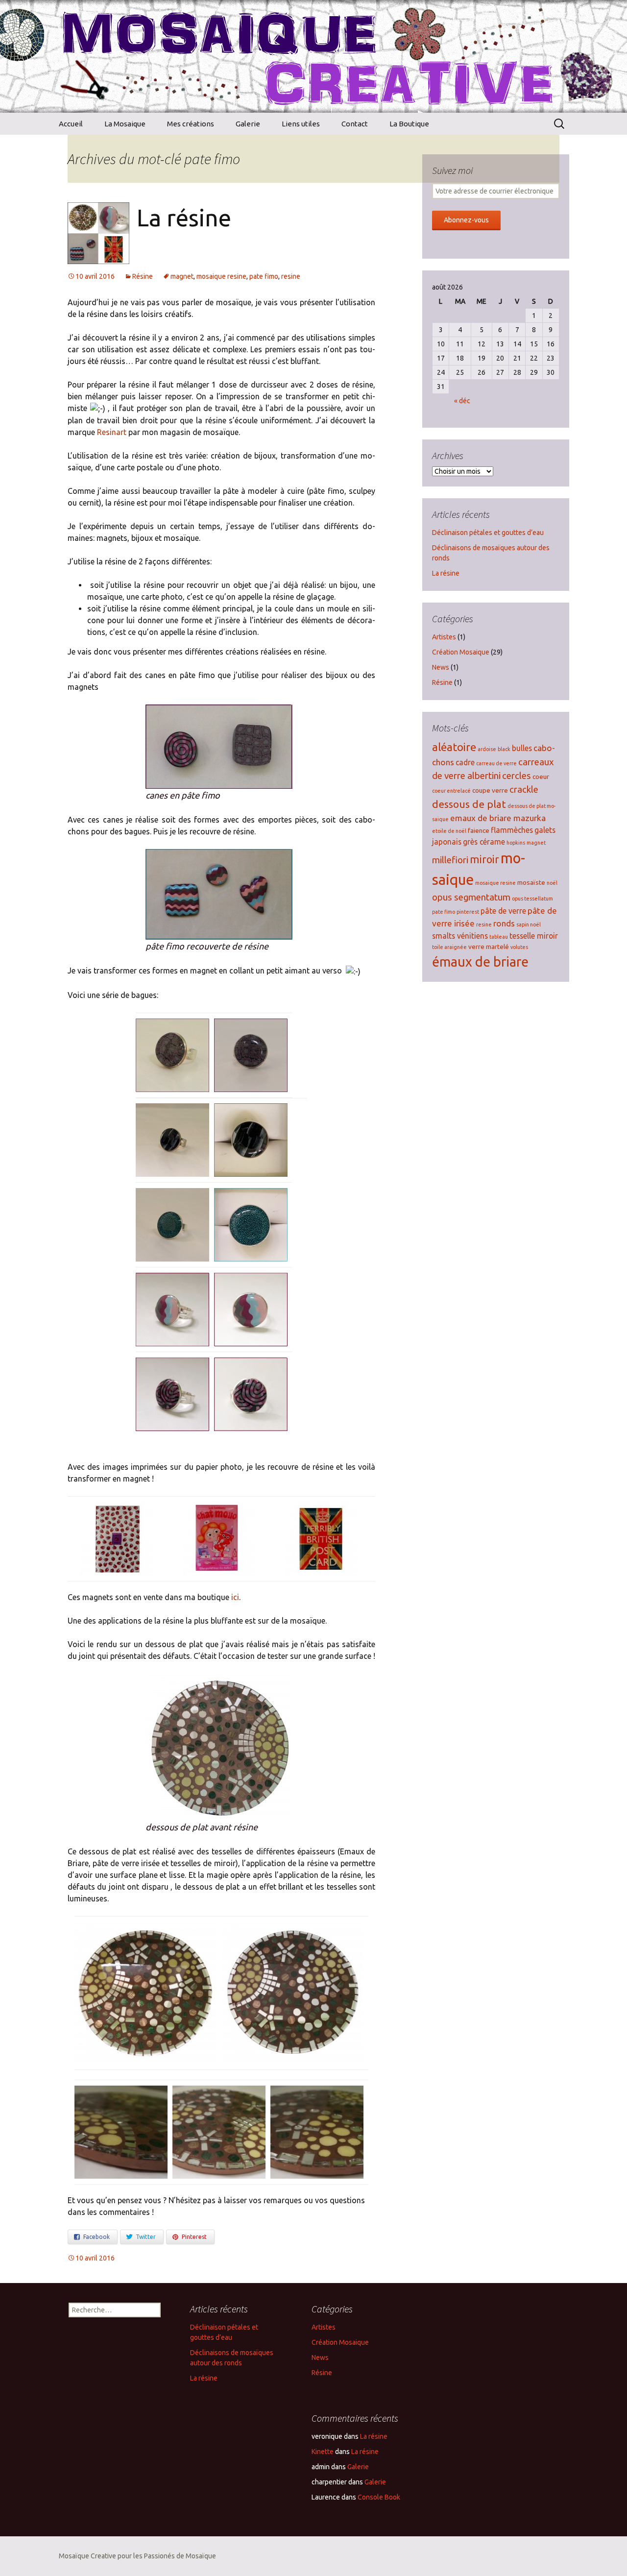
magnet (182, 276)
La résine (184, 218)
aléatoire (454, 747)
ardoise (487, 749)
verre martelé (489, 947)
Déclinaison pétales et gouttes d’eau (488, 533)
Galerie (248, 124)
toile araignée (449, 947)
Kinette (323, 2452)
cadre (465, 762)
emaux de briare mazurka (498, 818)
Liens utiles (301, 124)
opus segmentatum (471, 897)
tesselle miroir (534, 936)
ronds (504, 923)
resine (291, 276)
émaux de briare (480, 962)
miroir (484, 859)
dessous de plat (469, 804)
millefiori (450, 860)
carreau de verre (496, 763)
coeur (541, 777)
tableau (499, 937)
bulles (522, 748)
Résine (143, 276)
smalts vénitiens (460, 936)
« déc (462, 401)
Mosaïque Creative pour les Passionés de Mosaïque (137, 2556)
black (504, 749)
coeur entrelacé (451, 791)
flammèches (512, 830)
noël (552, 883)
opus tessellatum (532, 899)
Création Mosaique (461, 652)
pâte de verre (503, 911)
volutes (519, 947)
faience (479, 830)
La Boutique (409, 124)
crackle (524, 790)
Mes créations (191, 124)
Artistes (444, 637)
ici (235, 1597)
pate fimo (264, 276)
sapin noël (529, 924)
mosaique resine (221, 276)
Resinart (113, 432)
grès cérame (484, 842)
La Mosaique (125, 124)
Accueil (71, 124)
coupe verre (490, 790)
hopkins (516, 843)
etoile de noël (449, 831)
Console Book (379, 2497)
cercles (517, 776)
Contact (355, 124)
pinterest (468, 912)
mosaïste (531, 882)
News (441, 667)
